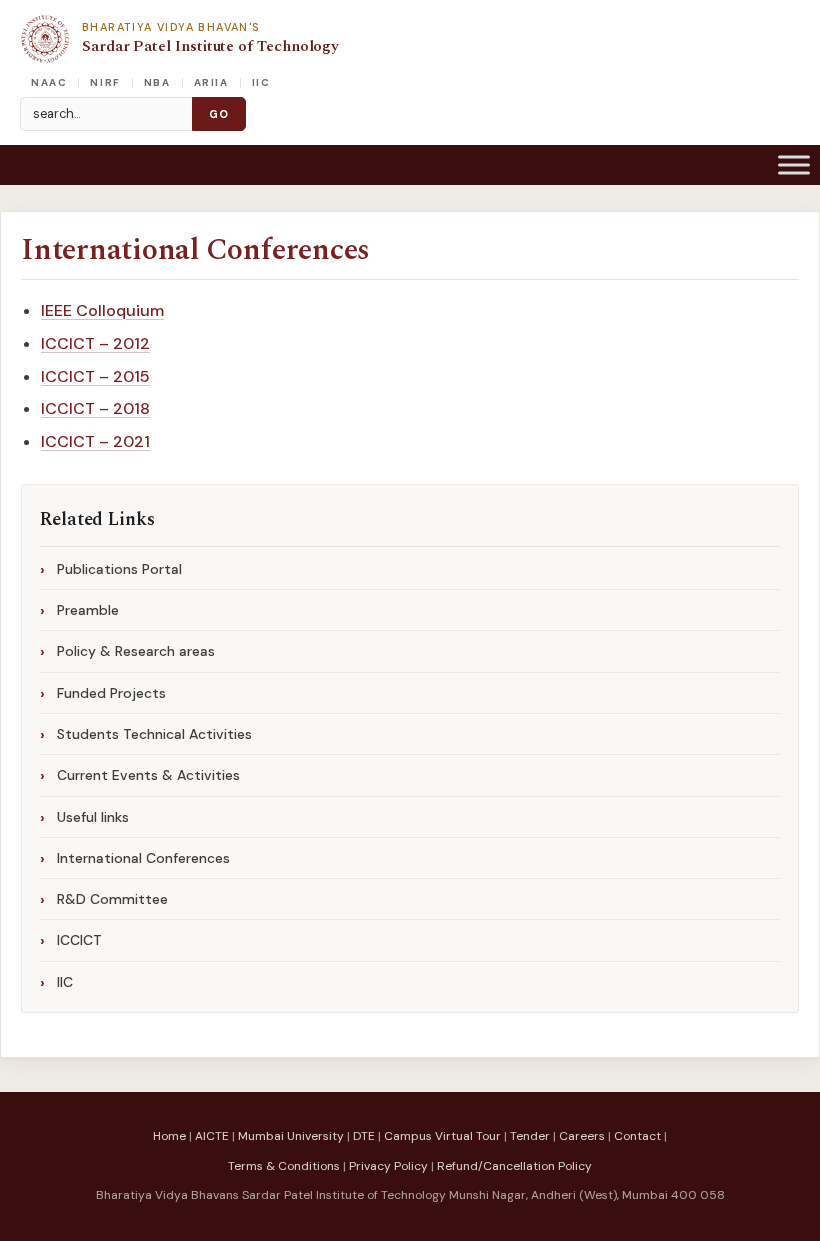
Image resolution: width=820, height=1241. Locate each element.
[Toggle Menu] (794, 164)
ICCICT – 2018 (95, 408)
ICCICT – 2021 (95, 441)
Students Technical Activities (154, 734)
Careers (582, 1136)
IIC (261, 83)
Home (169, 1136)
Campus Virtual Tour (442, 1136)
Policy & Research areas (136, 651)
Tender (530, 1136)
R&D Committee (112, 899)
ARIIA (211, 83)
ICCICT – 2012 (95, 343)
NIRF (105, 83)
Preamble (88, 610)
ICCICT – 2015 (95, 376)
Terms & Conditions (284, 1166)
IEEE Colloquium (102, 310)
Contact (637, 1136)
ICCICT (79, 940)
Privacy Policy (388, 1166)
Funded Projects (111, 693)
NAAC (49, 83)
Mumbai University (291, 1136)
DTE (364, 1136)
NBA (157, 83)
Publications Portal (119, 569)
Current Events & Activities (148, 775)
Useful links (93, 817)
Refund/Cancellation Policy (514, 1166)
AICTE (212, 1136)
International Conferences (195, 250)
